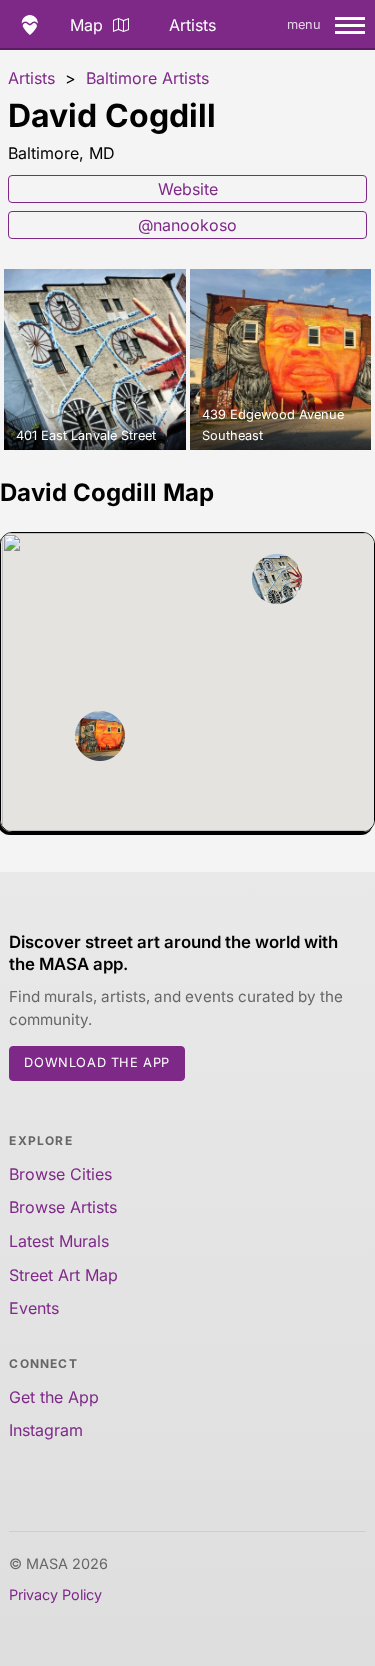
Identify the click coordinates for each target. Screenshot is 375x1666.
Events (34, 1308)
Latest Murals (59, 1241)
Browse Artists (63, 1207)
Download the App (97, 1062)
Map (86, 25)
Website (188, 189)
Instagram (46, 1430)
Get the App (54, 1397)
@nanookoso (187, 225)
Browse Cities (60, 1174)
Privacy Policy (55, 1594)
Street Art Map (63, 1275)
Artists (192, 25)
